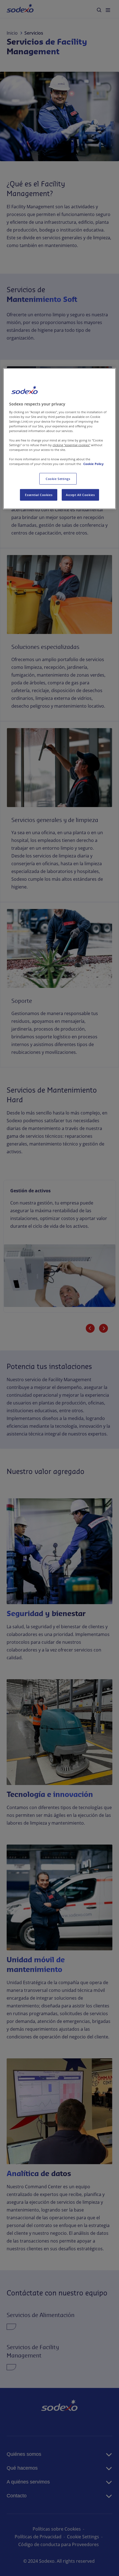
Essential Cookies (39, 495)
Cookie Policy (93, 464)
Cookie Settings (58, 479)
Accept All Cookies (80, 495)
